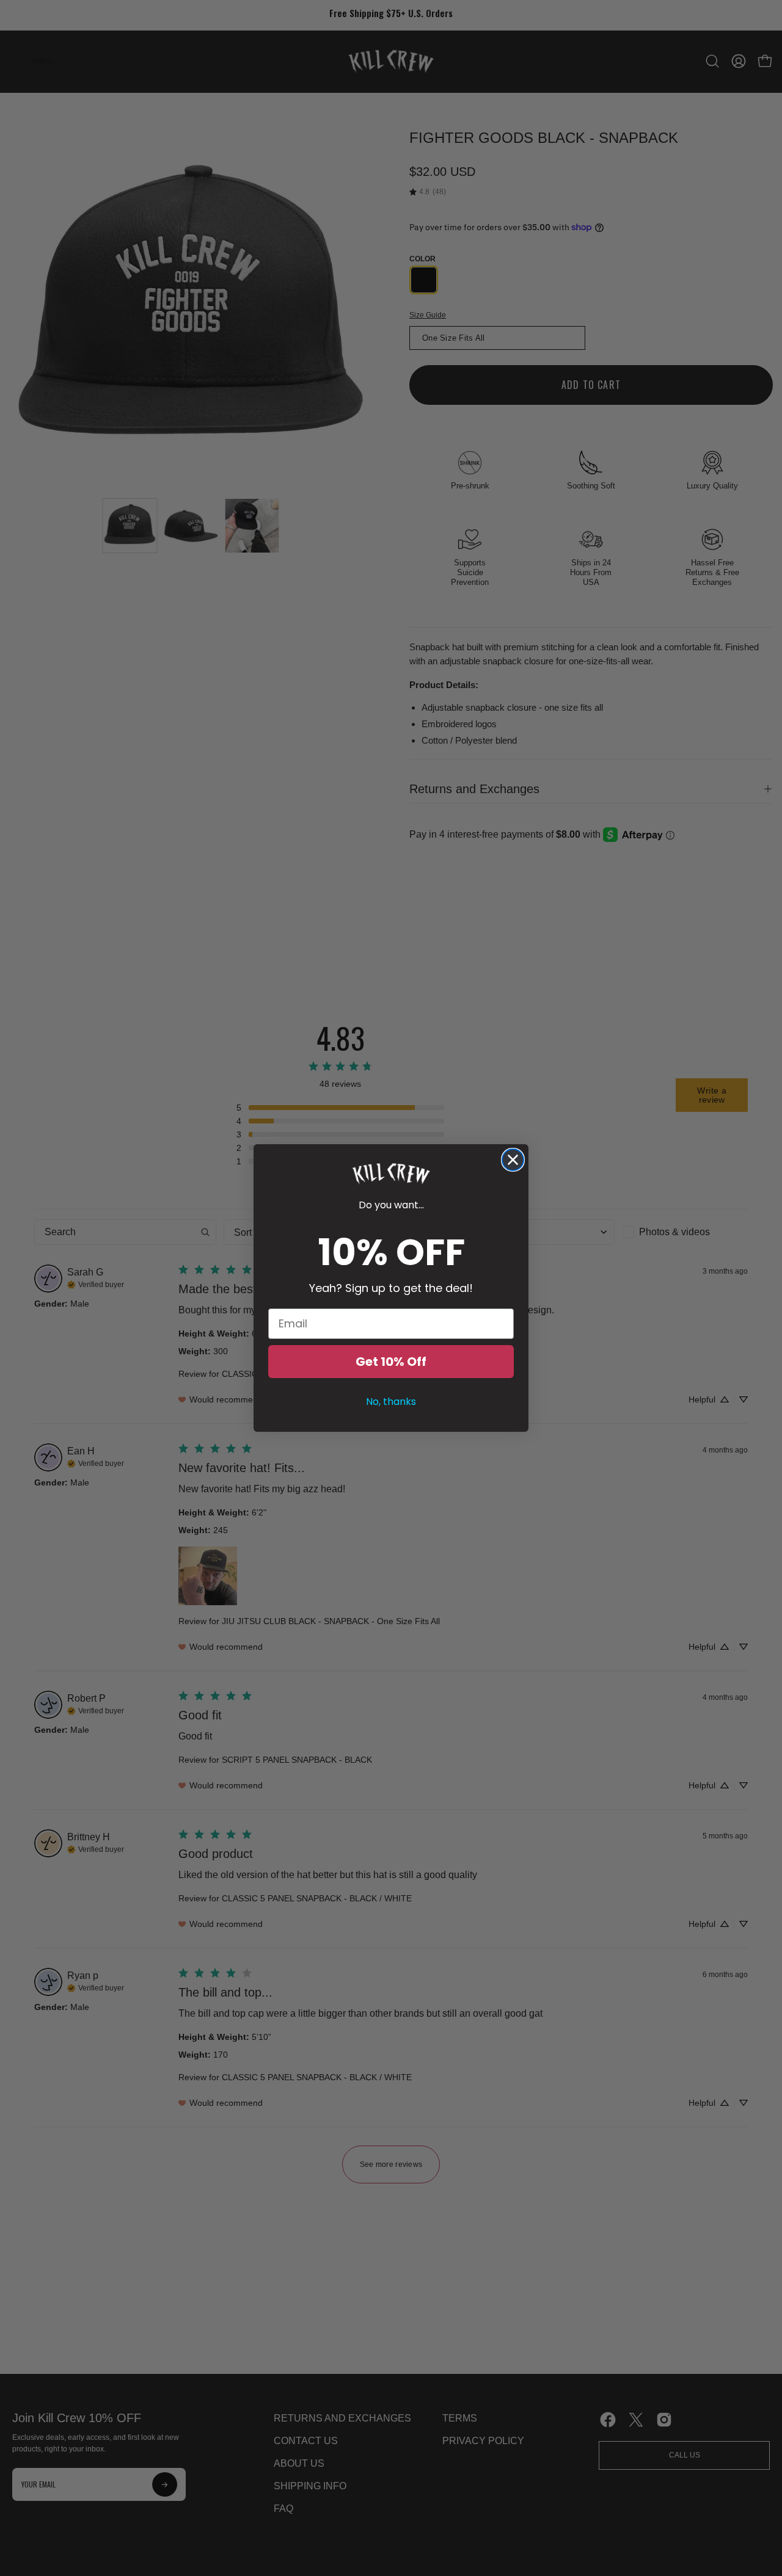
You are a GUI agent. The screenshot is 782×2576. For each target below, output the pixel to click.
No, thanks (391, 1402)
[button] (391, 1174)
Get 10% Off (391, 1362)
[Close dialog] (513, 1160)
